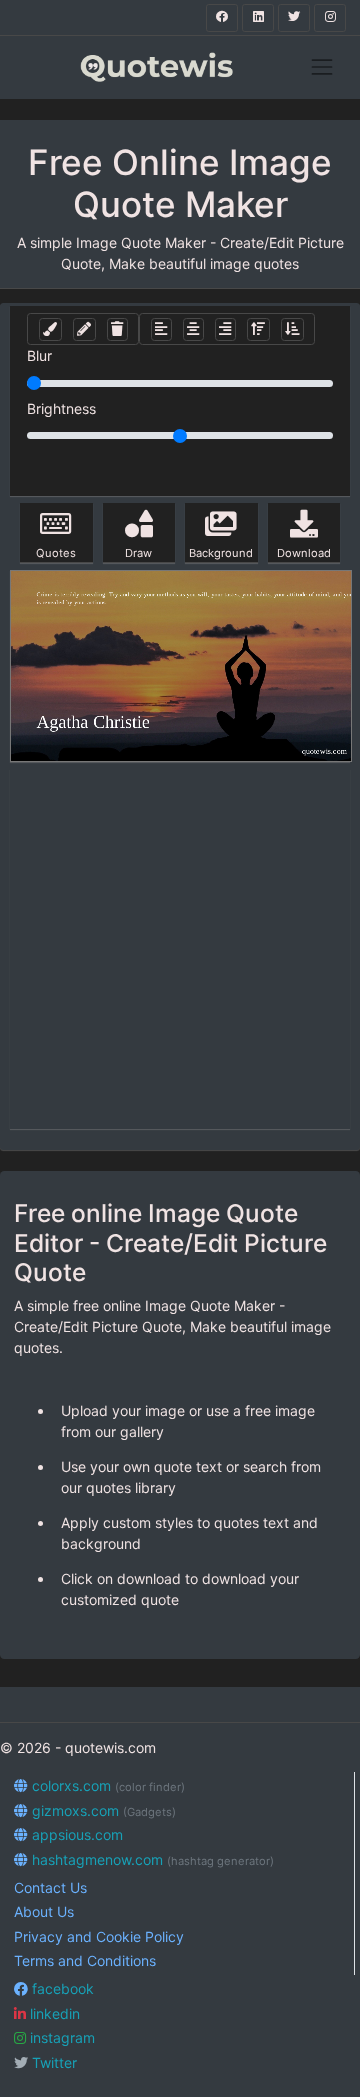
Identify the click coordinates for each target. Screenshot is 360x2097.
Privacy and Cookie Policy (99, 1936)
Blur (39, 355)
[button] (50, 329)
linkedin (53, 2013)
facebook (61, 1988)
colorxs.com (106, 1785)
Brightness (61, 408)
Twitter (52, 2062)
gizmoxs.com (102, 1810)
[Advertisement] (180, 949)
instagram (60, 2037)
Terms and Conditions (85, 1960)
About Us (44, 1911)
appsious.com (75, 1834)
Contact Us (50, 1887)
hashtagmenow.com (151, 1859)
